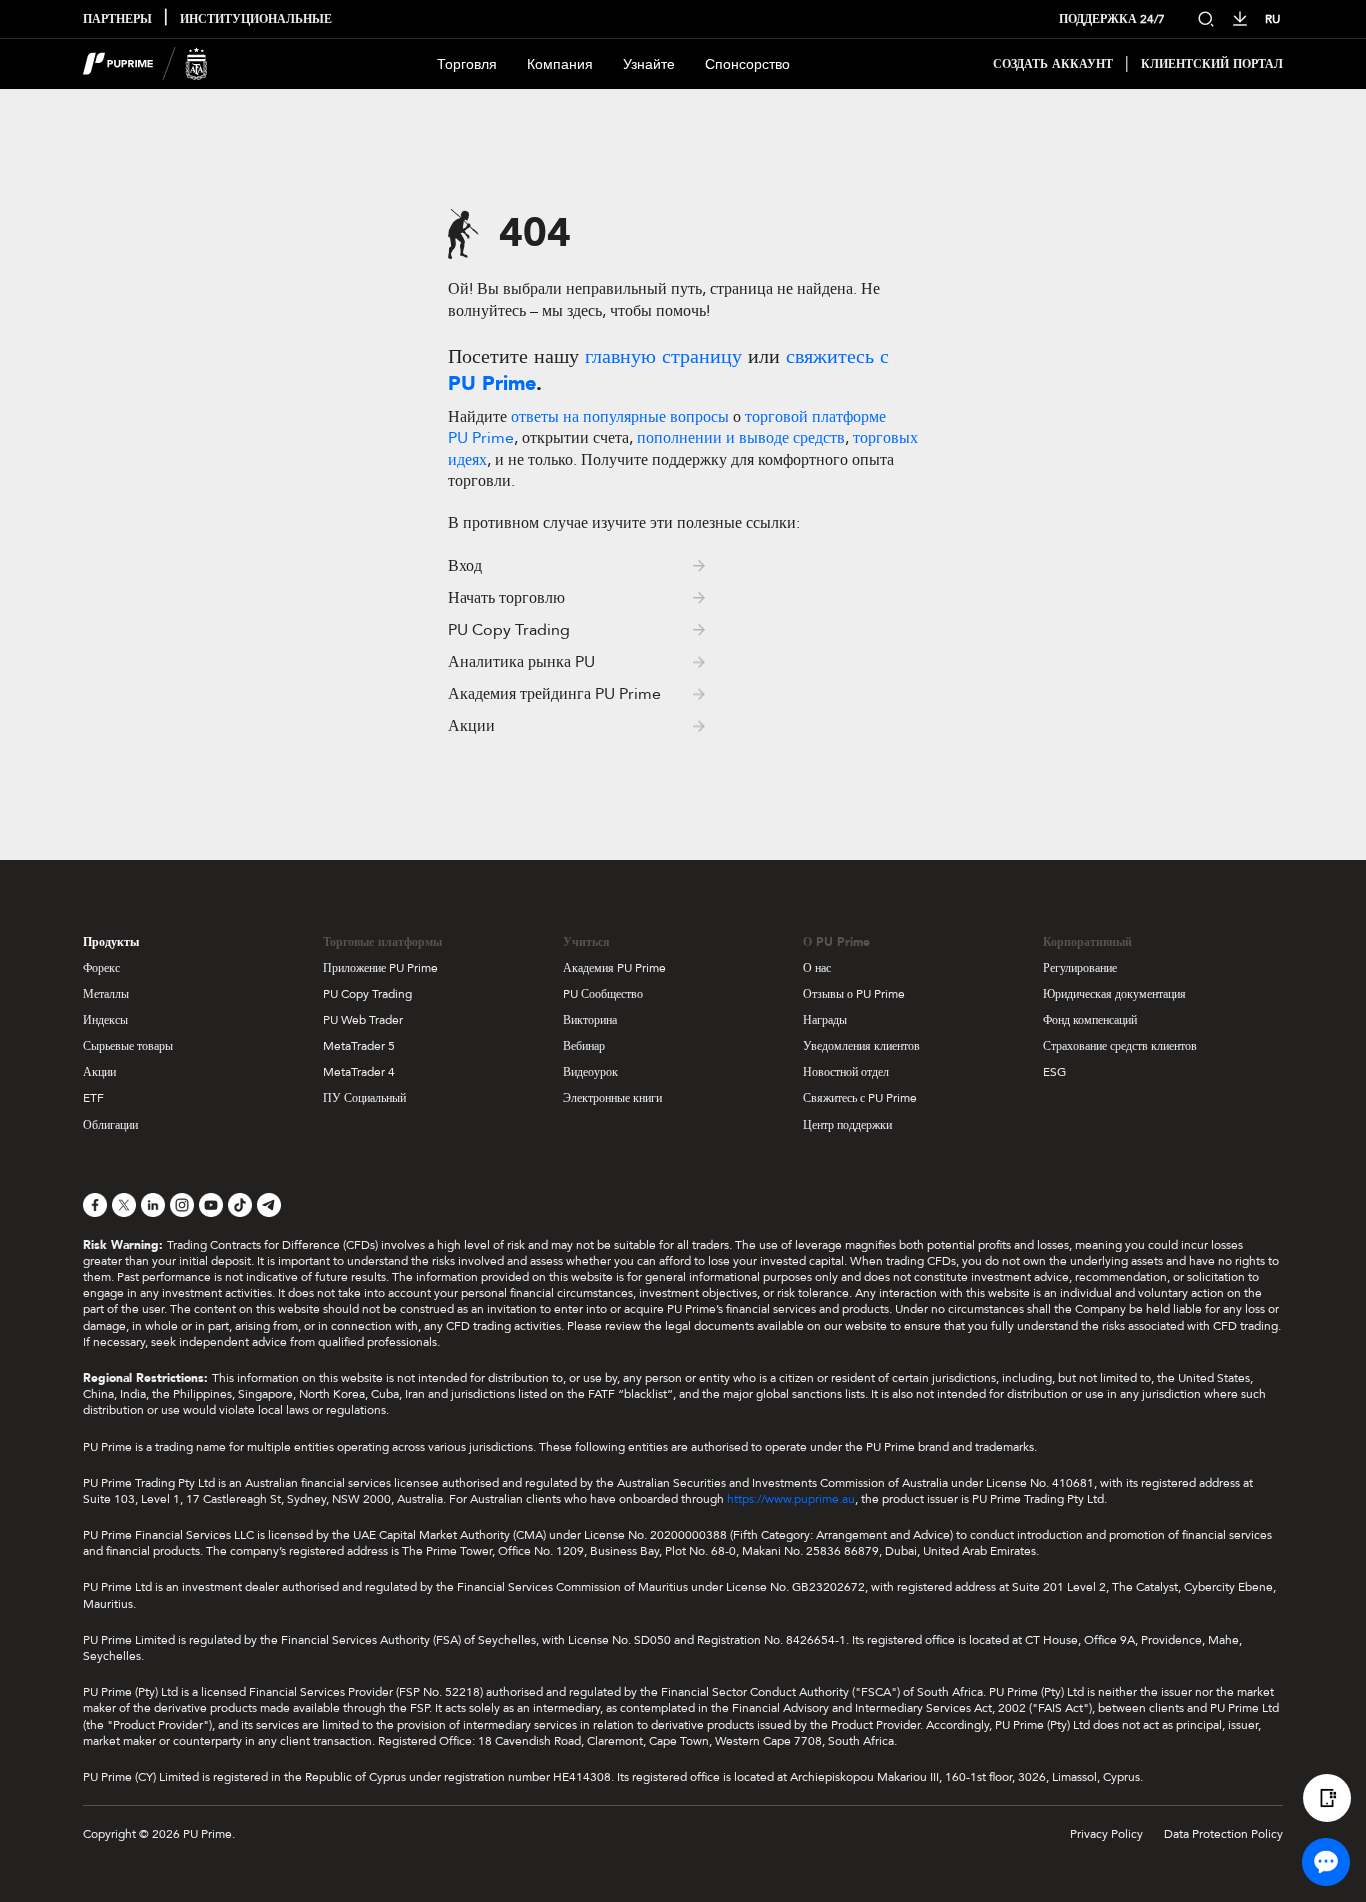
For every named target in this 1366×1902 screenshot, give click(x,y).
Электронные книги (612, 1098)
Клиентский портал (1212, 64)
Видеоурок (590, 1072)
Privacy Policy (1106, 1834)
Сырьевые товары (128, 1046)
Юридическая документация (1114, 994)
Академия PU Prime (614, 968)
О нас (817, 968)
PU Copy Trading (367, 994)
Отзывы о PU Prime (854, 994)
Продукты (111, 942)
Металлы (106, 994)
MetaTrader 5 (359, 1046)
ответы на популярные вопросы (620, 417)
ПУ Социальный (364, 1098)
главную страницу (666, 356)
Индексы (105, 1020)
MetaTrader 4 (359, 1072)
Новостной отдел (846, 1072)
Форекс (101, 968)
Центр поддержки (847, 1125)
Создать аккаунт (1053, 64)
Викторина (590, 1020)
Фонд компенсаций (1090, 1020)
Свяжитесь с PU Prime (860, 1098)
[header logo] (145, 64)
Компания (560, 64)
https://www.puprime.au (791, 1499)
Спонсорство (747, 64)
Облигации (110, 1125)
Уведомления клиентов (861, 1046)
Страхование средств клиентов (1120, 1046)
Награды (825, 1020)
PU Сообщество (603, 994)
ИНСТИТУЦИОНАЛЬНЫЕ (256, 19)
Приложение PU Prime (380, 968)
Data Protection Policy (1223, 1834)
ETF (93, 1098)
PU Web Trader (363, 1020)
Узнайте (649, 64)
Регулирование (1080, 968)
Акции (99, 1072)
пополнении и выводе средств (741, 438)
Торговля (467, 64)
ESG (1054, 1072)
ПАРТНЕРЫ (117, 19)
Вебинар (584, 1046)
